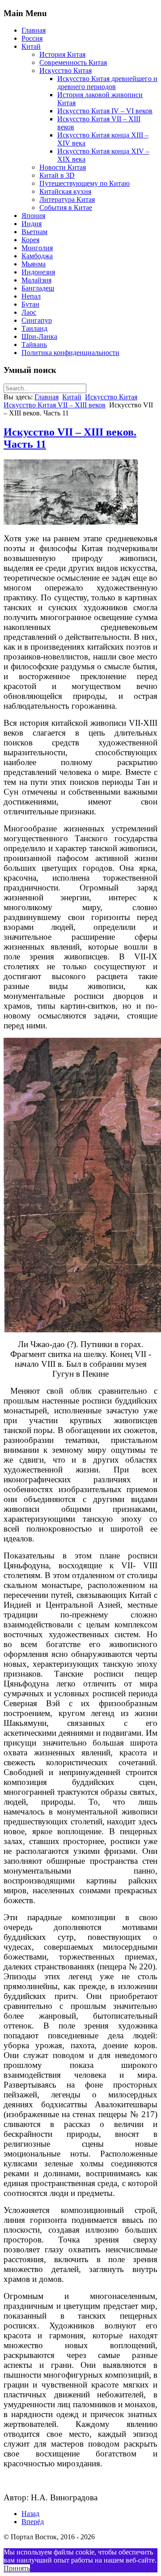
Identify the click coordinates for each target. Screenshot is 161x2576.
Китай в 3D (57, 175)
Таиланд (34, 328)
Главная (34, 30)
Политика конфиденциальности (70, 353)
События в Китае (66, 208)
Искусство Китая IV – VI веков (105, 111)
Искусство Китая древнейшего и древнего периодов (107, 83)
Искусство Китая (66, 71)
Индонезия (38, 272)
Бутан (30, 304)
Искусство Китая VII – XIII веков (55, 405)
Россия (32, 38)
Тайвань (34, 344)
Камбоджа (37, 256)
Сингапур (37, 320)
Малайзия (36, 280)
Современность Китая (73, 62)
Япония (33, 216)
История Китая (62, 54)
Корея (30, 240)
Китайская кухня (65, 191)
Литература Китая (67, 199)
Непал (31, 296)
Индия (32, 224)
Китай (31, 46)
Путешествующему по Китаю (85, 183)
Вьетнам (34, 232)
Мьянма (34, 264)
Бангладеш (38, 288)
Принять (17, 2568)
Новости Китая (63, 167)
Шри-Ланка (39, 336)
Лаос (29, 312)
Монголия (37, 248)
